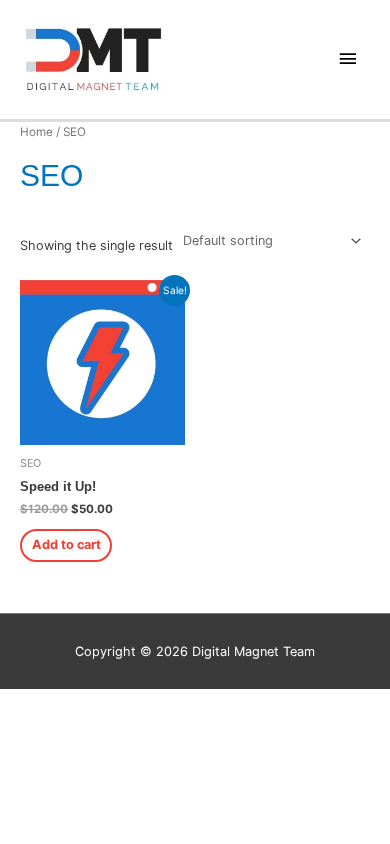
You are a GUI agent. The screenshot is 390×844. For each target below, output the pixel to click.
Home (36, 132)
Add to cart (66, 544)
